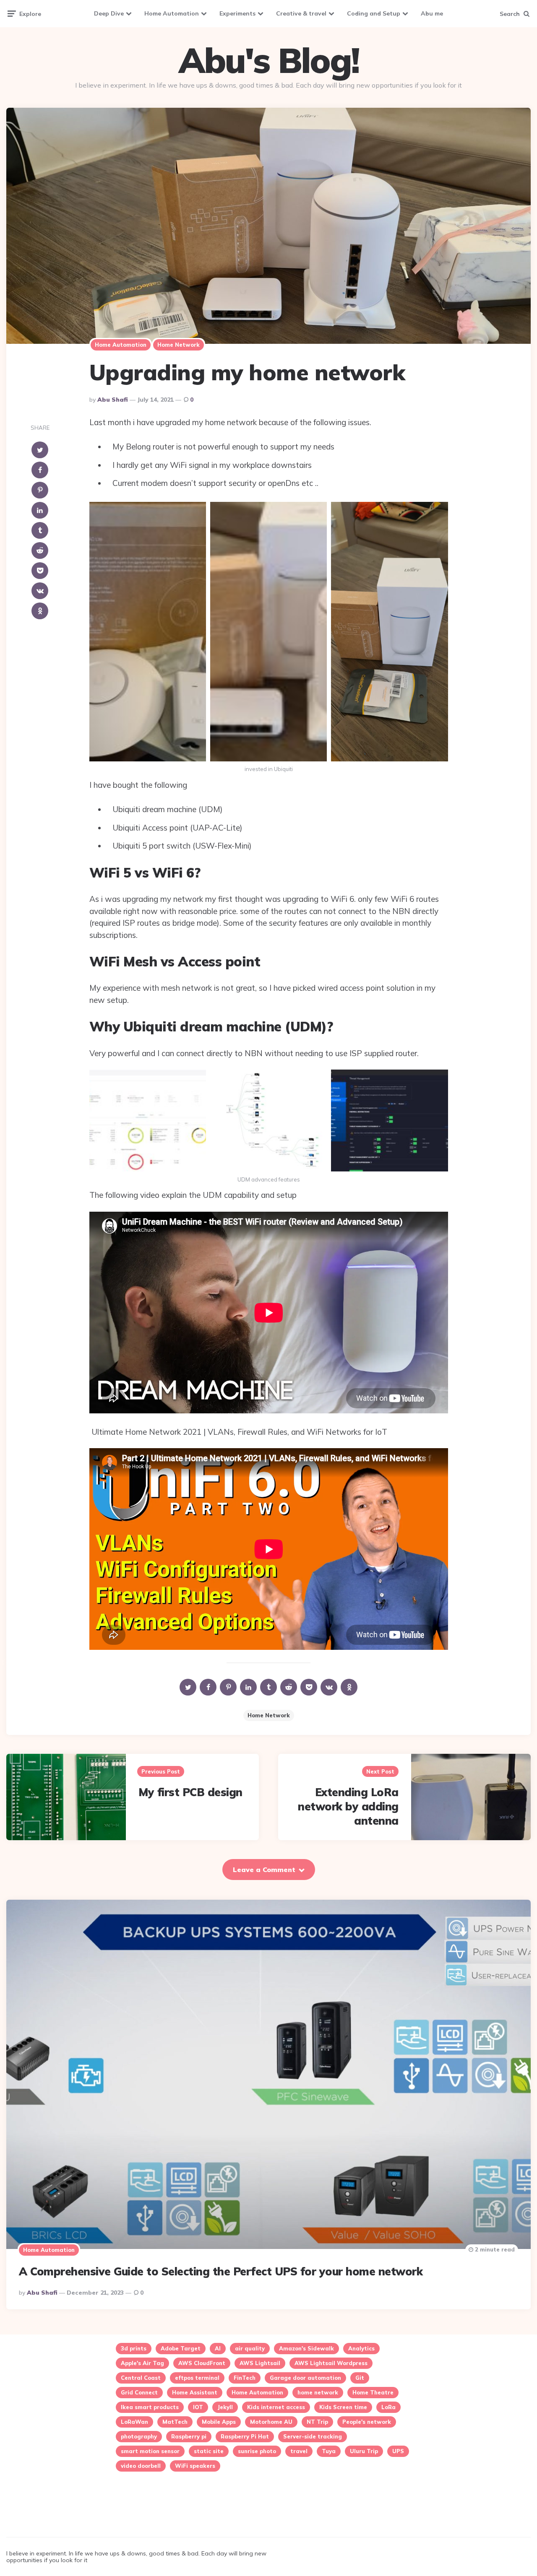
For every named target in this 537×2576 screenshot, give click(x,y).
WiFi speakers (195, 2466)
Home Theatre (373, 2392)
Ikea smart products (150, 2407)
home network (269, 1715)
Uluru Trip (364, 2451)
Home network (179, 345)
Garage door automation (305, 2378)
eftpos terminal (197, 2378)
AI (218, 2348)
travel (299, 2451)
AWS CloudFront (202, 2363)
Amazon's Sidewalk (306, 2348)
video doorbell (141, 2466)
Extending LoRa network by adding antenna (348, 1806)
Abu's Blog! (269, 60)
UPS (398, 2451)
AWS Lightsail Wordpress (331, 2363)
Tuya (329, 2451)
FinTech (245, 2378)
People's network (367, 2422)
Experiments (237, 13)
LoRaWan (134, 2422)
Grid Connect (139, 2392)
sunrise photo (257, 2451)
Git (360, 2378)
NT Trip (317, 2422)
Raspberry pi (189, 2436)
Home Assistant (195, 2392)
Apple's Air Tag (142, 2363)
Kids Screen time (343, 2407)
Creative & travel (301, 13)
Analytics (361, 2348)
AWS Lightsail (260, 2363)
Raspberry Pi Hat (245, 2436)
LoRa (388, 2407)
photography (139, 2436)
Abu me (432, 13)
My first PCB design (190, 1792)
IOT (198, 2407)
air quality (250, 2348)
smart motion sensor (150, 2451)
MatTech (175, 2422)
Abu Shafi (113, 400)
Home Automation (172, 13)
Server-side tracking (313, 2436)
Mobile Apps (219, 2422)
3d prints (134, 2348)
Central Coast (141, 2378)
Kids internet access (276, 2407)
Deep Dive (109, 13)
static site (209, 2451)
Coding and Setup (374, 13)
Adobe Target (181, 2348)
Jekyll (225, 2407)
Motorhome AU (271, 2422)
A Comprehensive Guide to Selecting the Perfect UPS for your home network (221, 2271)
